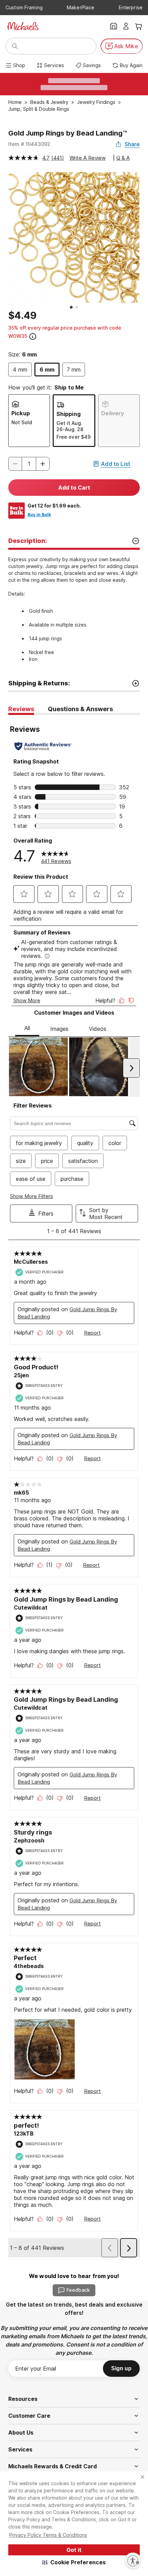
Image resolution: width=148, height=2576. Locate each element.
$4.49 (22, 316)
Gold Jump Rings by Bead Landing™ (68, 133)
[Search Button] (15, 46)
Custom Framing (24, 7)
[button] (74, 2562)
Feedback (78, 2290)
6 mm (47, 370)
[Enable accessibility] (133, 2561)
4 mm (20, 370)
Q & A (123, 158)
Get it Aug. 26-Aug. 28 (70, 426)
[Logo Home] (23, 26)
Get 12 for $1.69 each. (54, 506)
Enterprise (131, 7)
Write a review (88, 158)
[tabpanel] (74, 1487)
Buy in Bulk (39, 515)
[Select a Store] (114, 26)
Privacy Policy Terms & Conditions (48, 2535)
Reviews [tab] (21, 709)
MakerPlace (81, 7)
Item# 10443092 (29, 144)
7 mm (74, 370)
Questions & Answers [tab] (80, 709)
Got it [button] (74, 2550)
